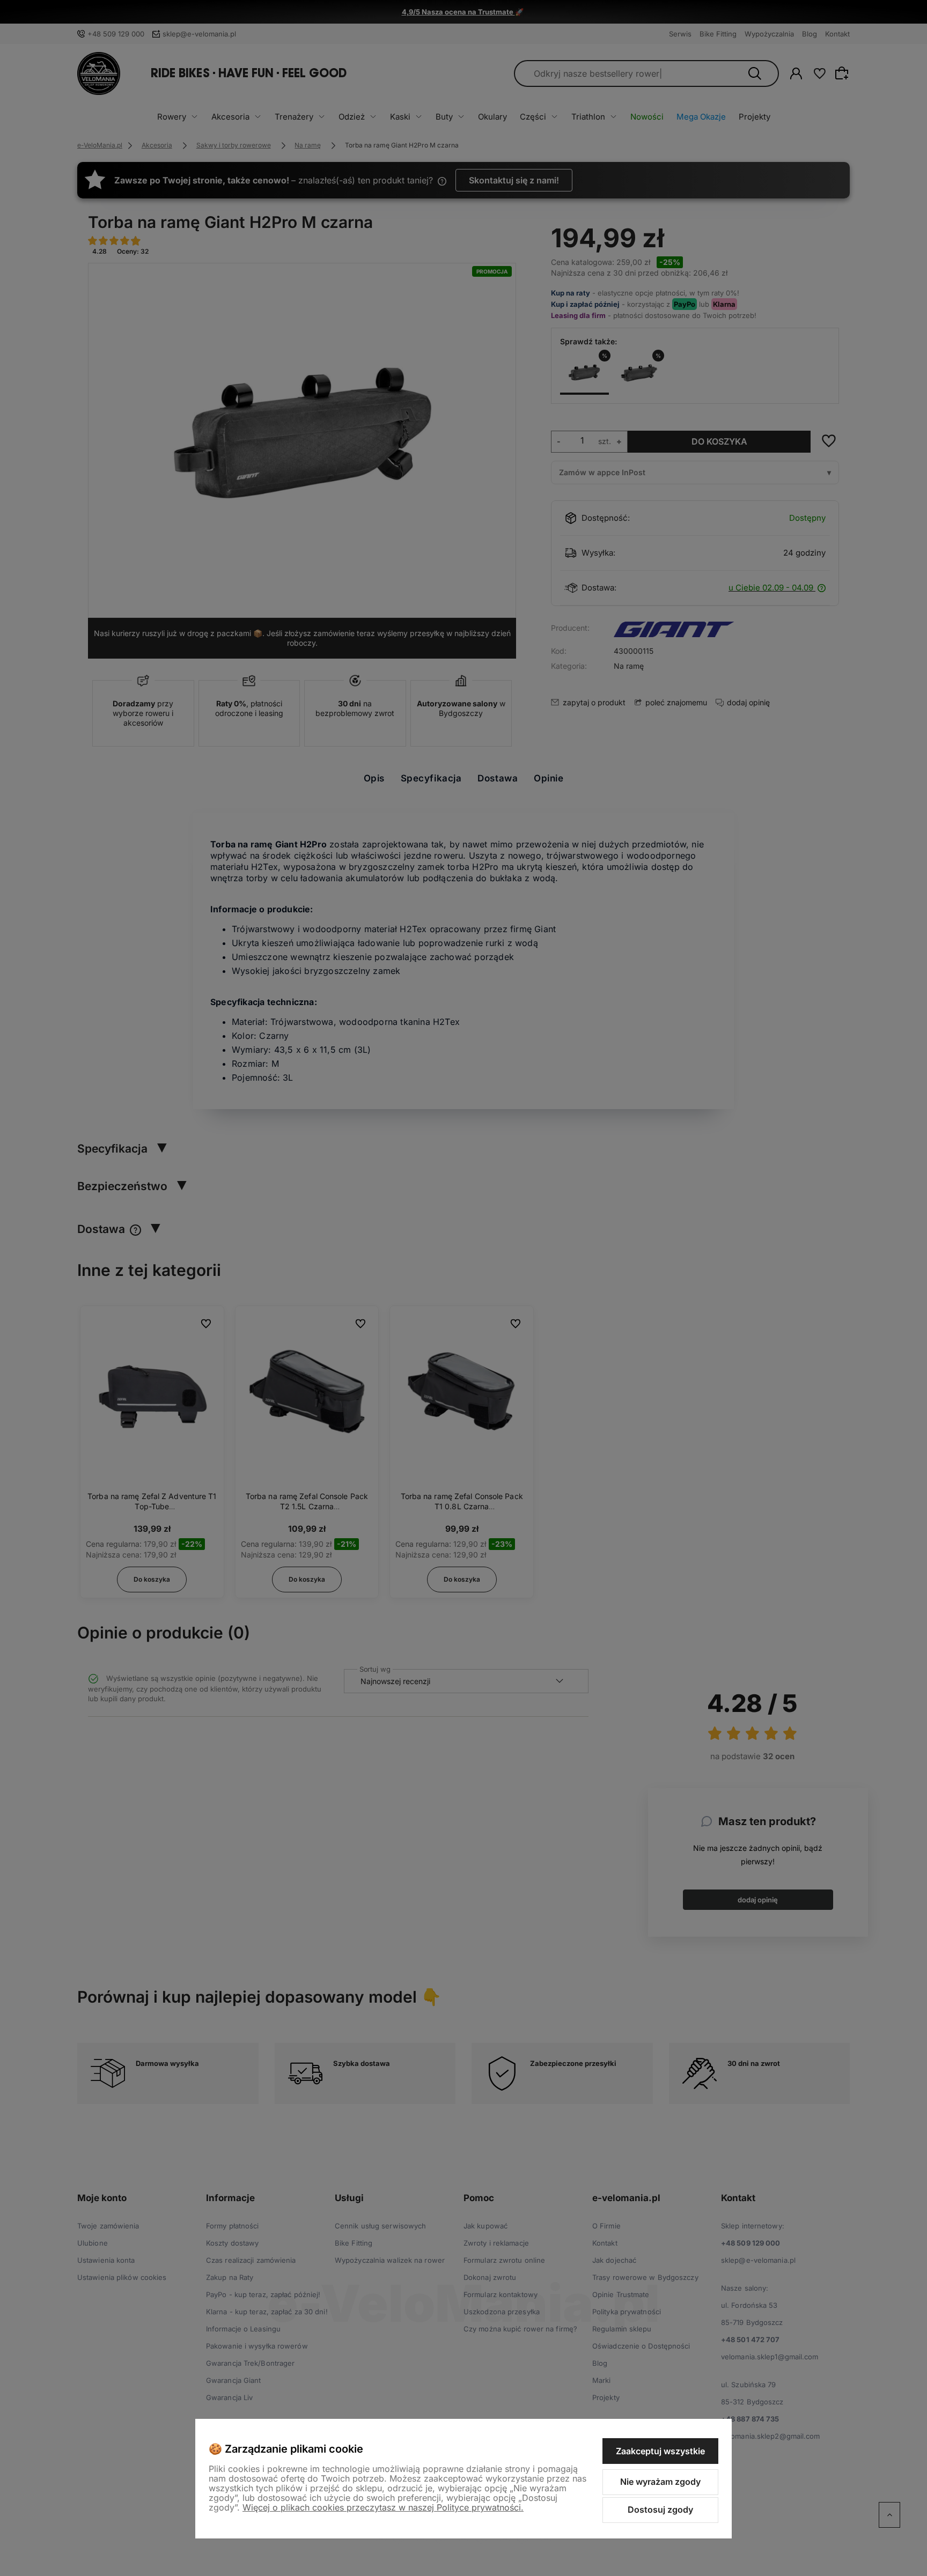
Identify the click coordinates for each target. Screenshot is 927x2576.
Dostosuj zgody (660, 2509)
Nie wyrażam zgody (660, 2482)
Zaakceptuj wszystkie (660, 2451)
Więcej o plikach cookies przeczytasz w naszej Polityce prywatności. (383, 2507)
